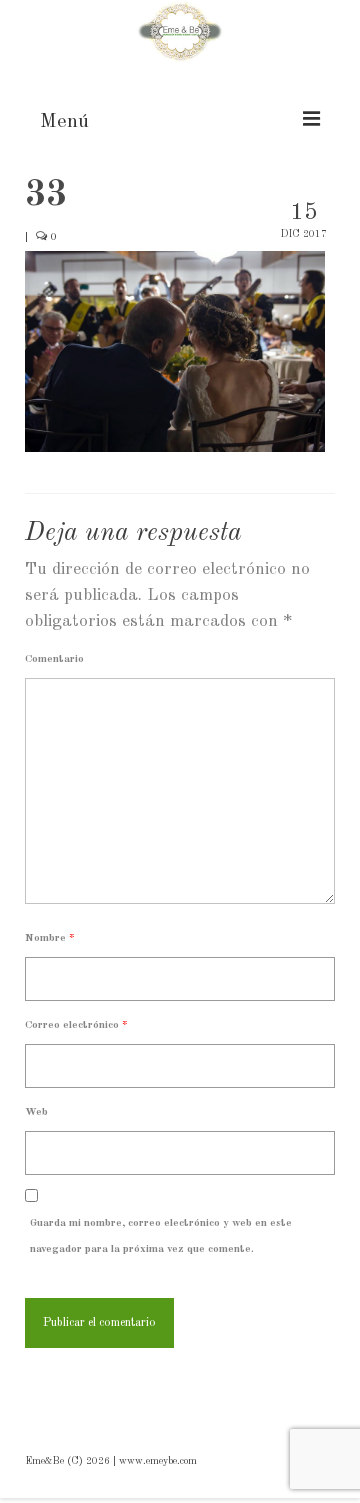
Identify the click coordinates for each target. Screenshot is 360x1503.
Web (36, 1112)
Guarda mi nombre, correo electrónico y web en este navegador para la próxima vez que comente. (161, 1236)
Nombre (50, 938)
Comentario (54, 659)
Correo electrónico (76, 1025)
